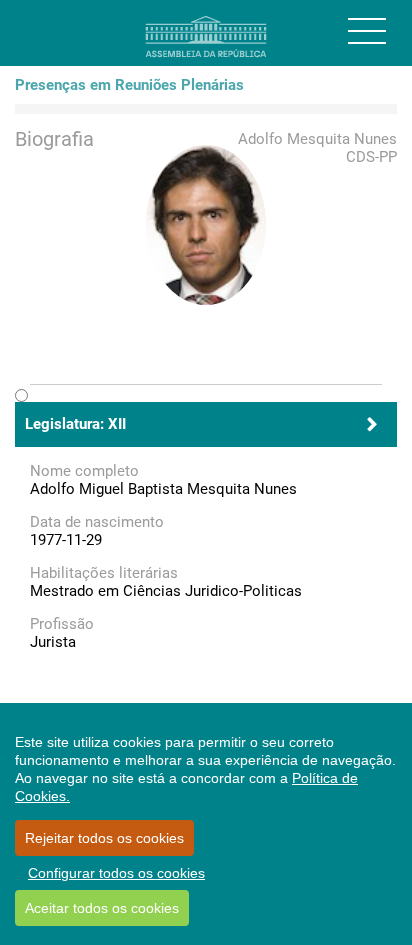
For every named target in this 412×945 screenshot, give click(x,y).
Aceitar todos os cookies (102, 908)
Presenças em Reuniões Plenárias (129, 85)
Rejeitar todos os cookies (104, 838)
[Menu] (367, 31)
